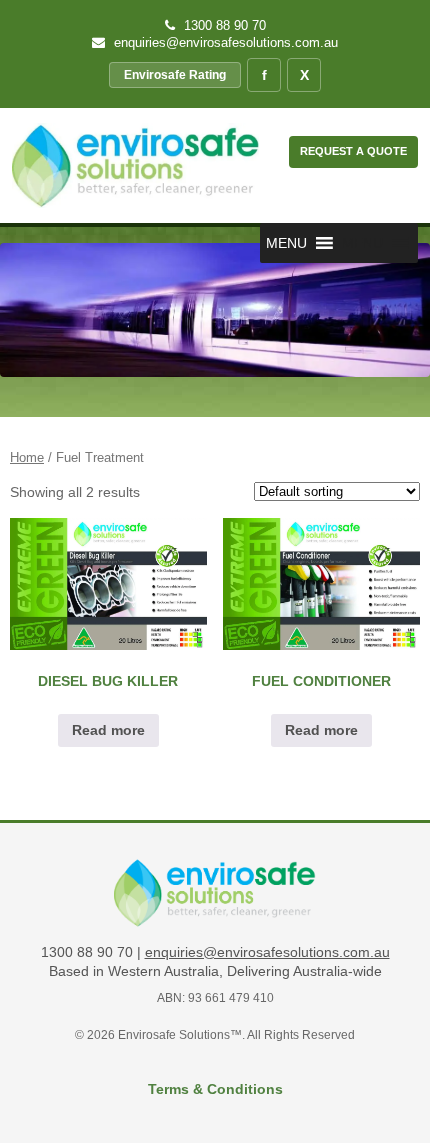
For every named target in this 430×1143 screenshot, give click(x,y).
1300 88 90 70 (223, 25)
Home (27, 457)
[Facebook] (264, 75)
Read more (108, 730)
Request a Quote (353, 151)
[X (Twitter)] (304, 75)
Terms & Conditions (215, 1089)
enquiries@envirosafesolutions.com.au (224, 42)
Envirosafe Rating (175, 75)
